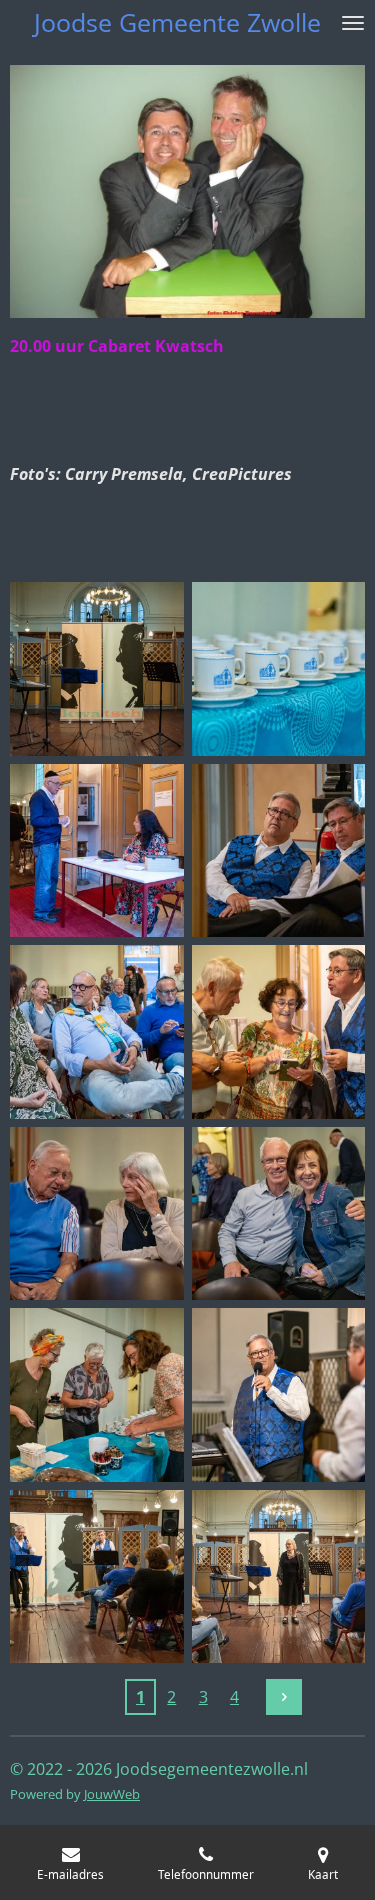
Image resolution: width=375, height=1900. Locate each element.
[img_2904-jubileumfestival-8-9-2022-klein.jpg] (97, 1032)
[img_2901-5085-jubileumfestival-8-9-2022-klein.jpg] (279, 851)
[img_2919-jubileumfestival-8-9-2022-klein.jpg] (97, 1395)
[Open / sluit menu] (353, 22)
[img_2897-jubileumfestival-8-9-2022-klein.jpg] (279, 669)
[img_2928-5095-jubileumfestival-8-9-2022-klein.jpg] (279, 1395)
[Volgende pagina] (284, 1697)
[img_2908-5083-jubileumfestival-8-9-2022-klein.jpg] (97, 1214)
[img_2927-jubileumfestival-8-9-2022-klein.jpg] (97, 1577)
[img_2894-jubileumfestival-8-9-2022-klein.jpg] (97, 669)
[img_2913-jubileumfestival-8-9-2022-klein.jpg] (279, 1214)
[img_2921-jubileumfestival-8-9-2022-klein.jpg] (279, 1577)
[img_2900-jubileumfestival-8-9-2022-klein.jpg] (97, 851)
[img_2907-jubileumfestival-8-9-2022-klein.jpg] (279, 1032)
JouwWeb (112, 1794)
